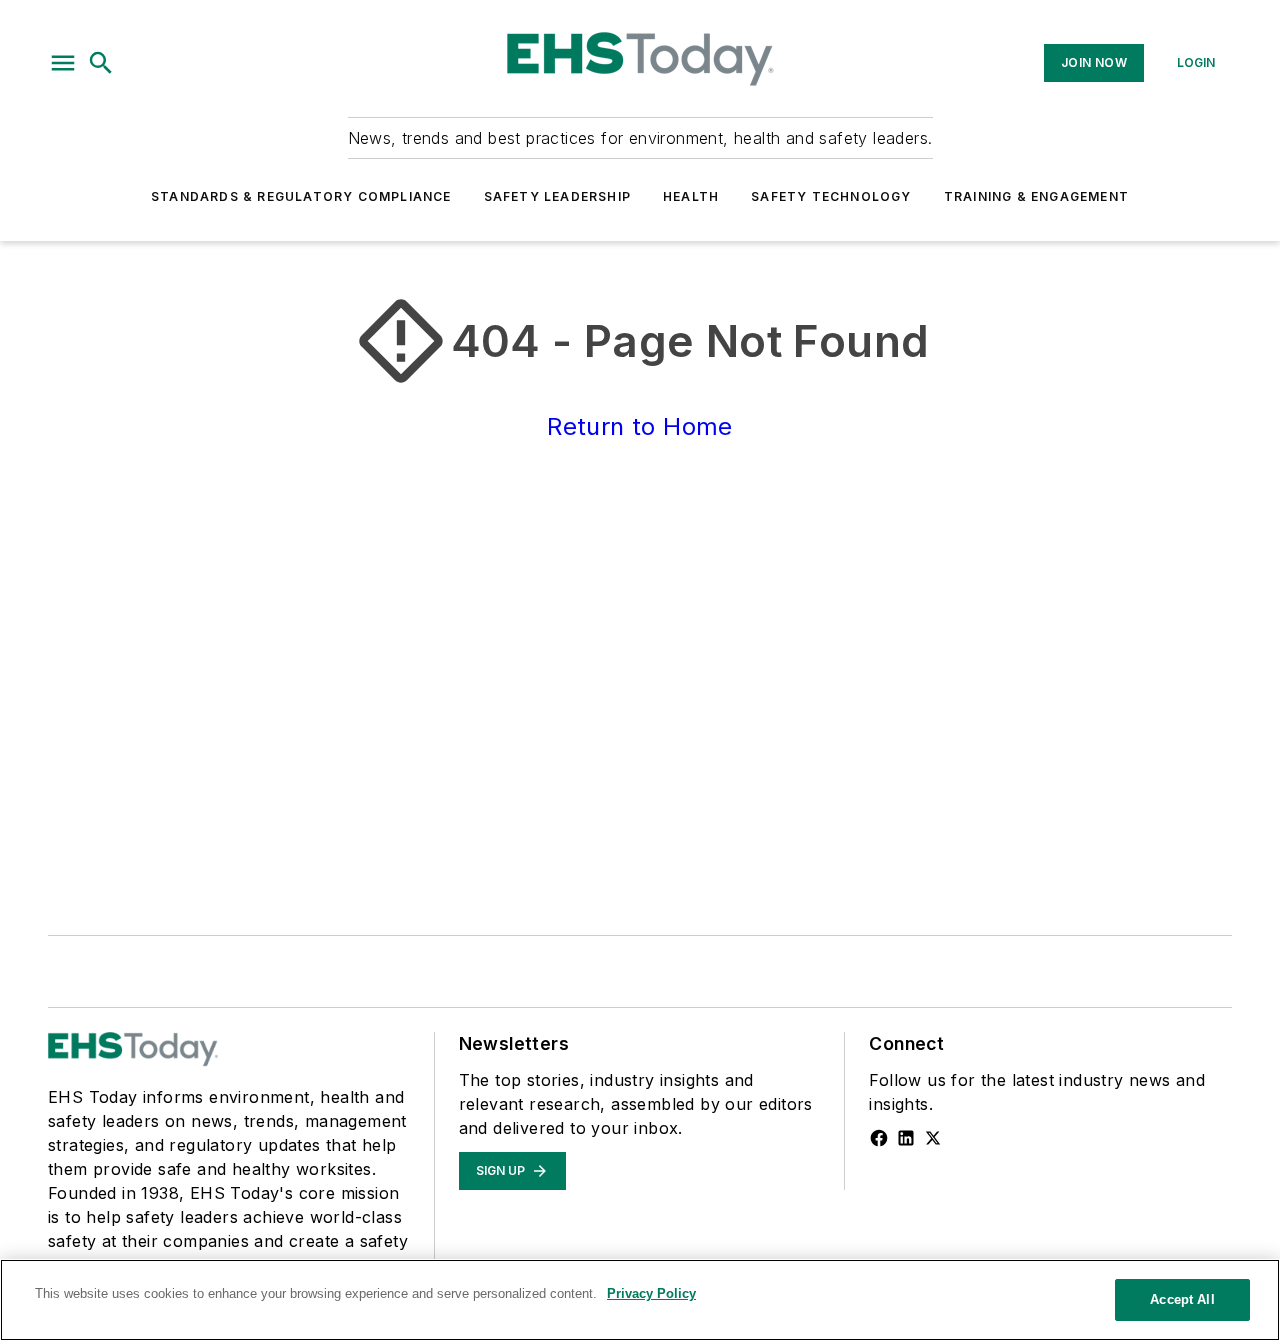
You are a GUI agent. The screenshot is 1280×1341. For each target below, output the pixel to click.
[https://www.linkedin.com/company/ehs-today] (906, 1138)
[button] (63, 63)
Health (691, 196)
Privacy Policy (651, 1293)
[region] (640, 1300)
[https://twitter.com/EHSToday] (933, 1138)
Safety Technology (831, 196)
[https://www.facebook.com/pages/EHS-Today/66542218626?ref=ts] (879, 1138)
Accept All (1182, 1299)
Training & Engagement (1036, 196)
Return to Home (640, 426)
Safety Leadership (557, 196)
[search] (101, 63)
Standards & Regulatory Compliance (301, 196)
